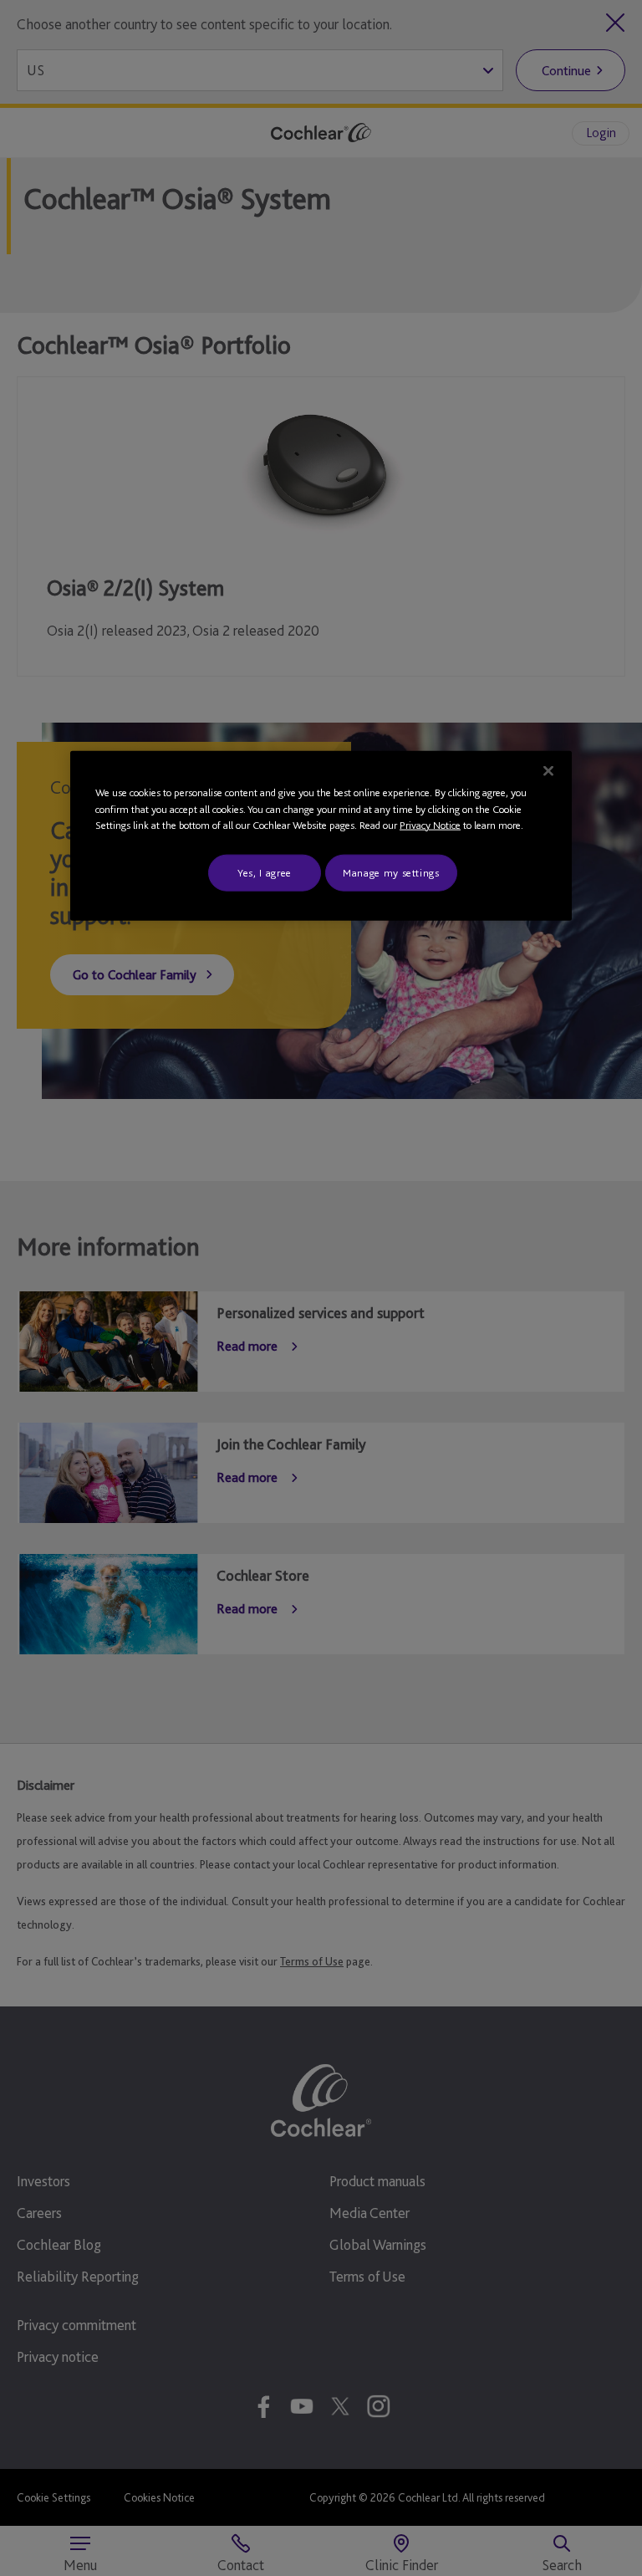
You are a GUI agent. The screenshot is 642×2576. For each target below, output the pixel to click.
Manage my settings (391, 872)
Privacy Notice (430, 825)
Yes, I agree (265, 872)
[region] (321, 836)
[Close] (548, 771)
